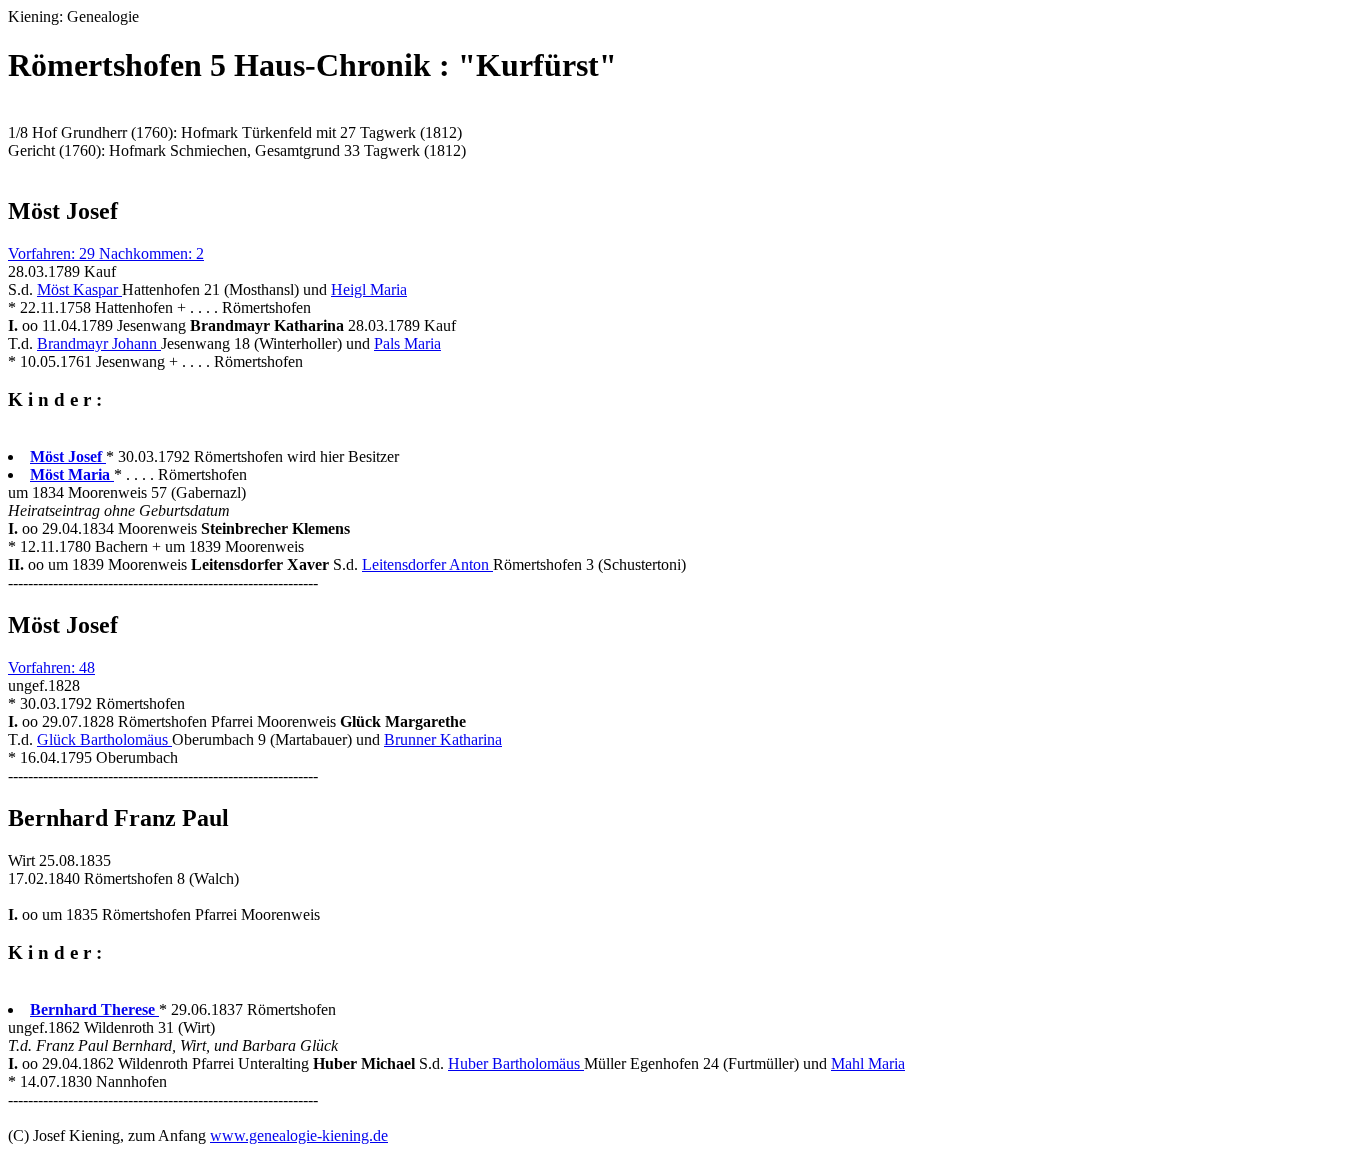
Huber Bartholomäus (516, 1063)
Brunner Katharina (443, 739)
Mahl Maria (868, 1063)
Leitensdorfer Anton (427, 564)
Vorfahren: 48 (51, 667)
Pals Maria (407, 343)
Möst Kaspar (79, 289)
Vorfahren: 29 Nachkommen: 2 (106, 253)
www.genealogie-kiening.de (299, 1135)
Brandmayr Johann (99, 343)
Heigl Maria (369, 289)
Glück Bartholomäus (104, 739)
